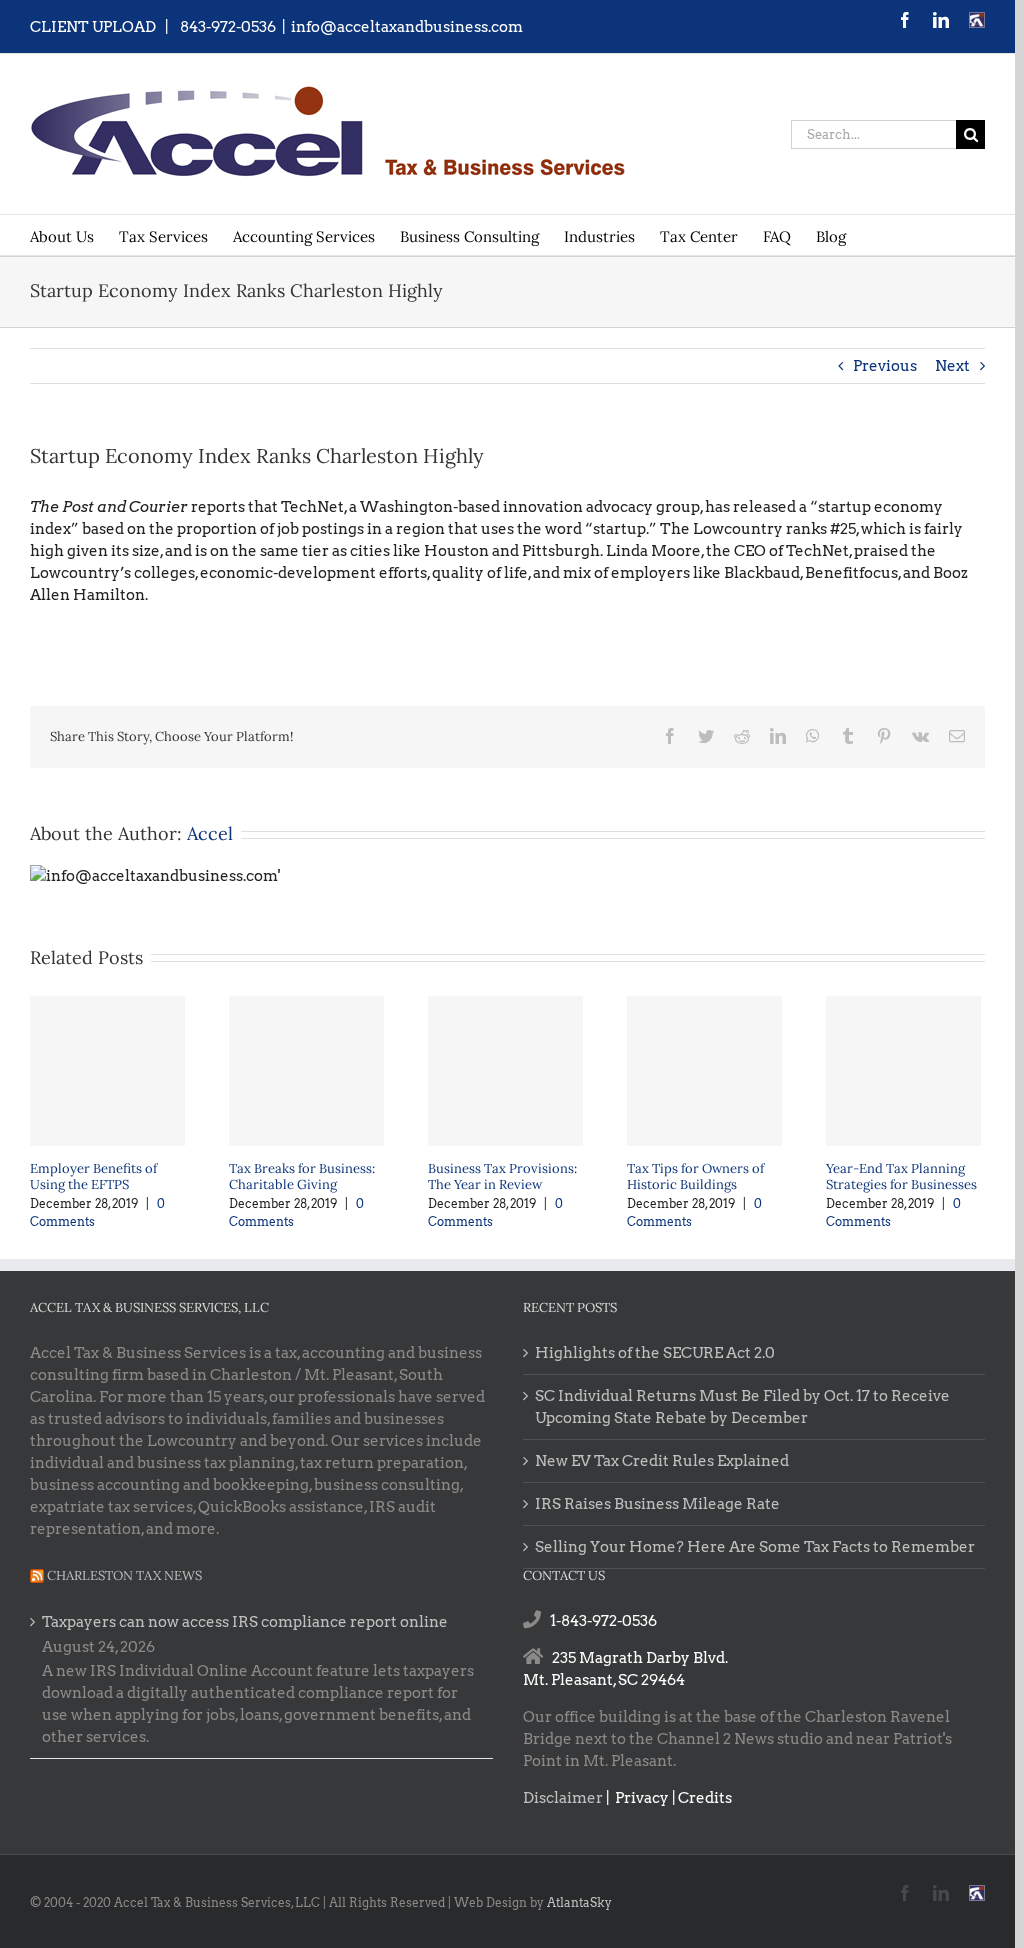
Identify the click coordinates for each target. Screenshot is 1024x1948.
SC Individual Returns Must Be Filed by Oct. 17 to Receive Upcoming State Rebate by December (742, 1407)
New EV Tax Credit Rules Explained (662, 1461)
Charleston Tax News (124, 1575)
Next (952, 366)
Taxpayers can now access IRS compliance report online (245, 1622)
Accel (210, 833)
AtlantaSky (579, 1902)
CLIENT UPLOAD (93, 27)
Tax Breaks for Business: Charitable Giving (302, 1176)
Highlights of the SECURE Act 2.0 (655, 1353)
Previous (885, 366)
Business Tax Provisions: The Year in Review (502, 1176)
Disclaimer (563, 1798)
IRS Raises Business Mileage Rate (657, 1504)
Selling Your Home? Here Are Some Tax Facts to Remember (755, 1547)
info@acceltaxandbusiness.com (407, 27)
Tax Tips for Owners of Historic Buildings (695, 1176)
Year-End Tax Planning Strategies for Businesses (901, 1176)
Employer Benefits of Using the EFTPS (93, 1176)
